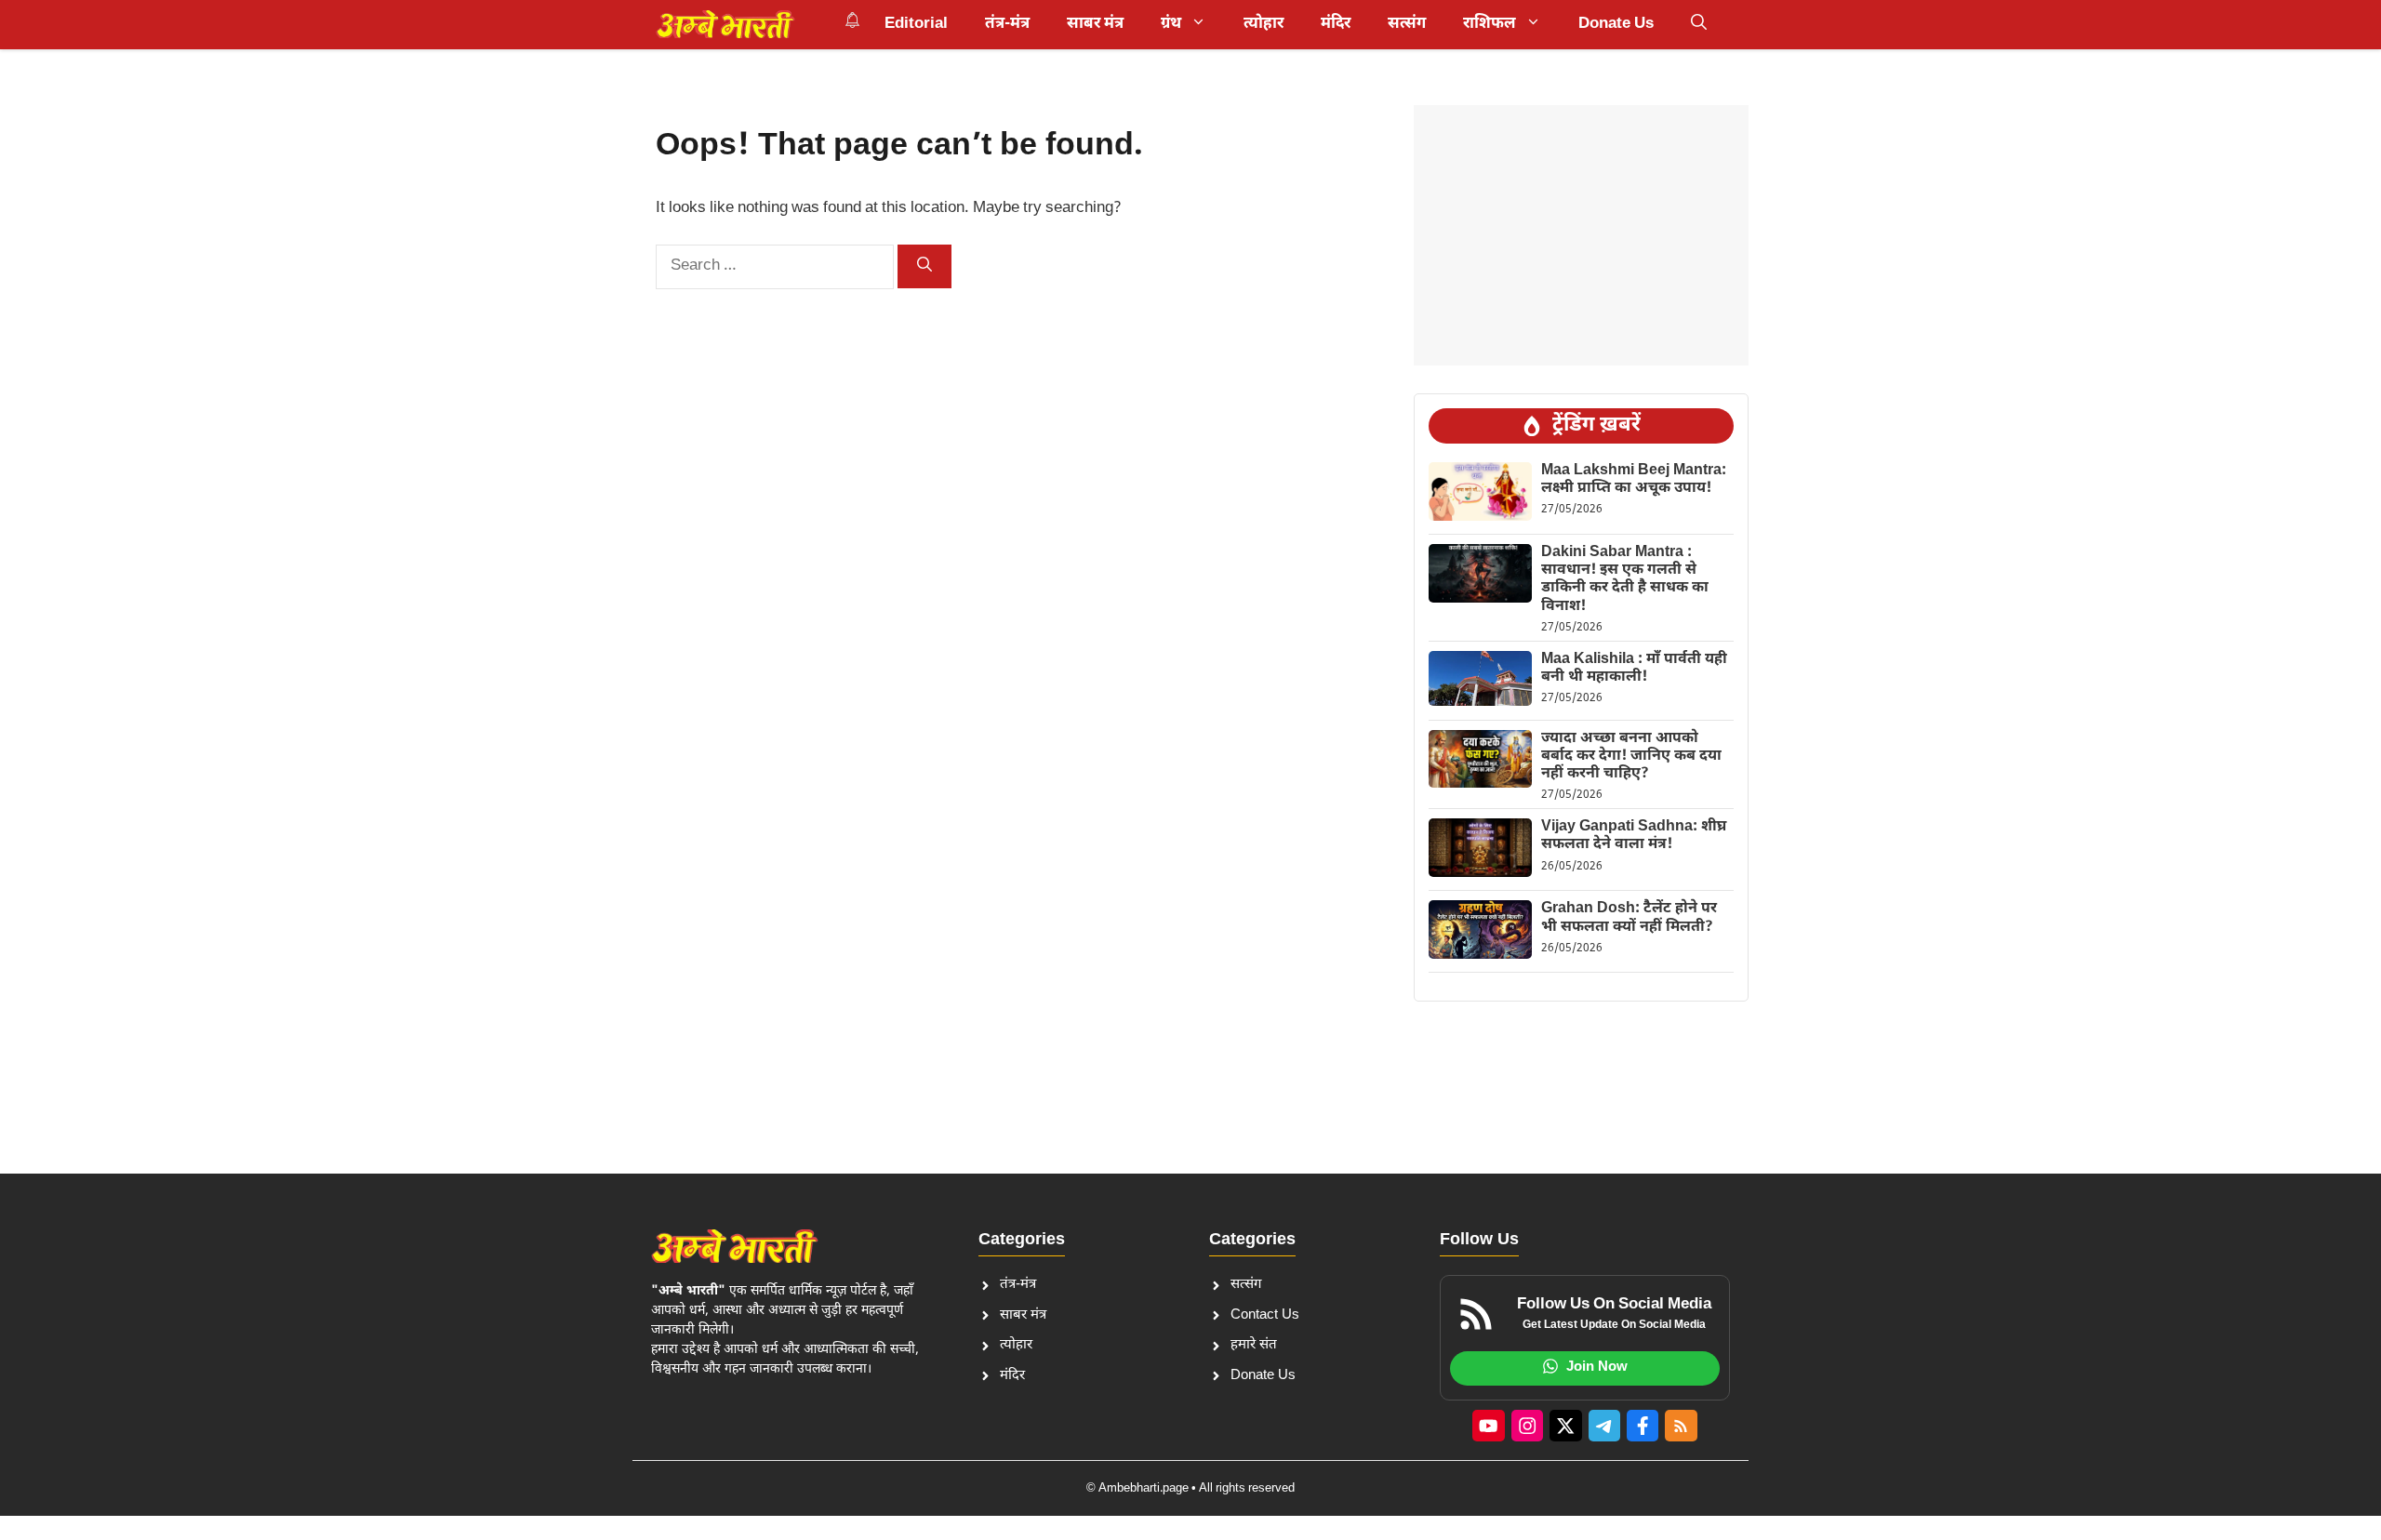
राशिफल (1490, 24)
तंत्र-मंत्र (1007, 24)
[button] (1699, 24)
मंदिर (1336, 24)
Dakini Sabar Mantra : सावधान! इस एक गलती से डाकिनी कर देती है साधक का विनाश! (1625, 580)
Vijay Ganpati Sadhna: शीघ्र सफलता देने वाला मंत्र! (1634, 836)
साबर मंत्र (1095, 24)
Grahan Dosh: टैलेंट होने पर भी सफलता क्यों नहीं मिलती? (1629, 918)
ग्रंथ (1171, 24)
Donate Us (1616, 24)
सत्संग (1407, 24)
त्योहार (1264, 24)
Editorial (916, 24)
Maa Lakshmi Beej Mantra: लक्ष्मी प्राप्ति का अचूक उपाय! (1634, 480)
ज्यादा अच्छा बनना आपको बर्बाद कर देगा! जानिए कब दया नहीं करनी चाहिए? (1631, 757)
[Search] (924, 266)
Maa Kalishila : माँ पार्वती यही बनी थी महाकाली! (1634, 669)
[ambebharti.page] (725, 24)
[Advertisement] (1581, 235)
